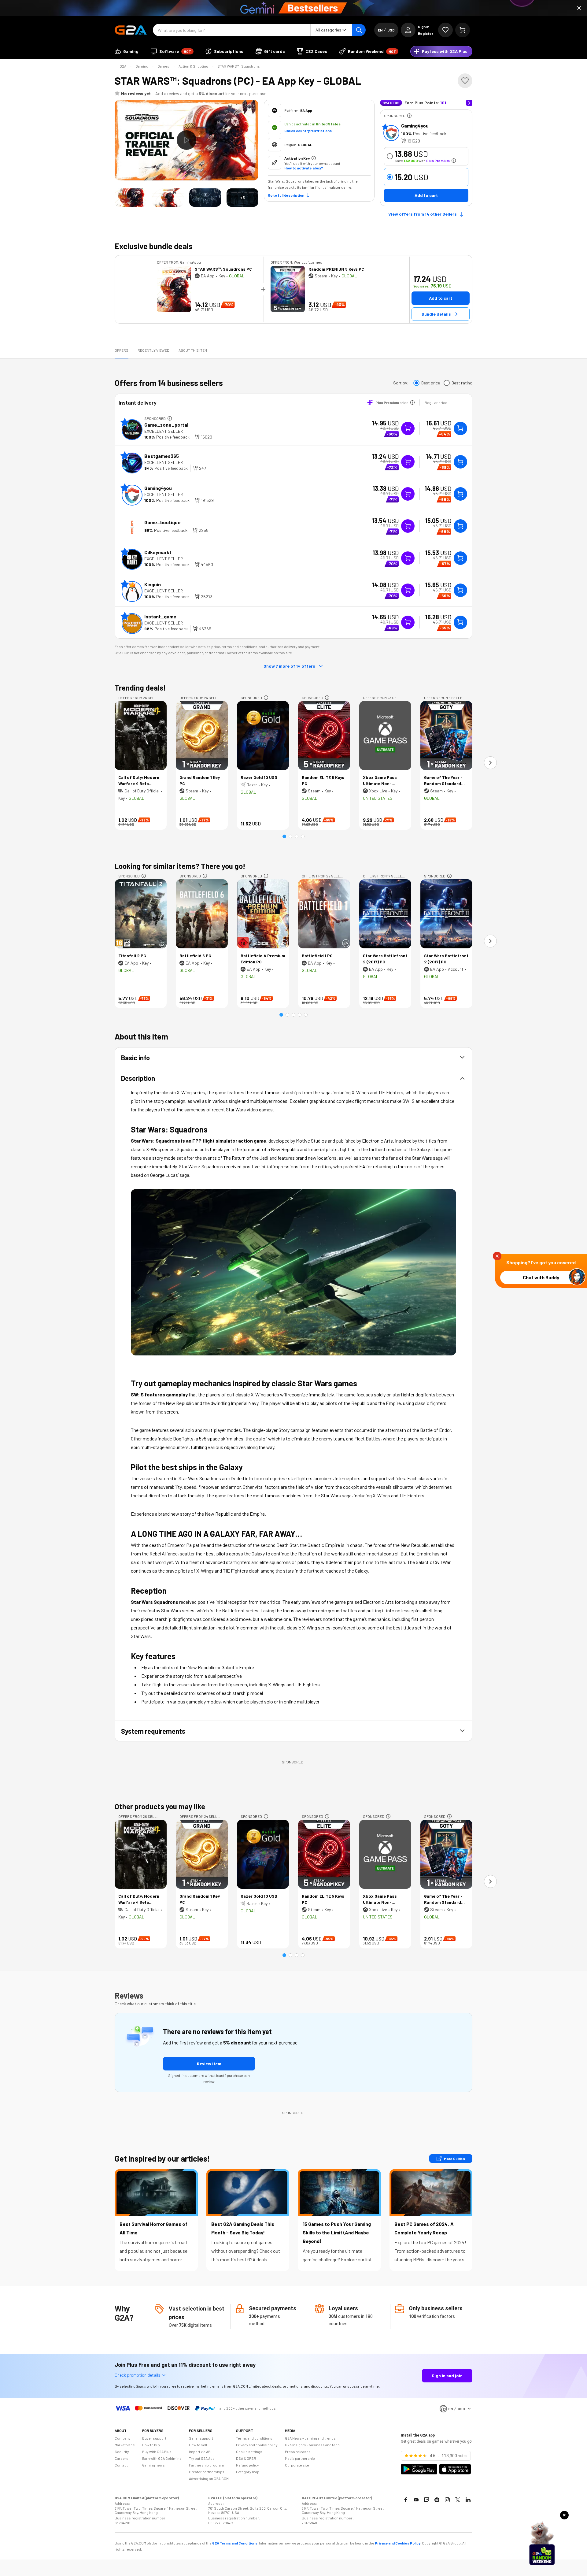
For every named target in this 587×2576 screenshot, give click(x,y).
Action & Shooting (193, 66)
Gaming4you (415, 126)
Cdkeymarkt (158, 552)
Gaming (142, 66)
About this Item (193, 350)
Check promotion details (137, 2375)
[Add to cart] (460, 428)
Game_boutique (162, 522)
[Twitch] (426, 2500)
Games (163, 66)
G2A (123, 66)
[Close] (579, 8)
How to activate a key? (304, 168)
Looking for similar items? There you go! (180, 866)
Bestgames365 (162, 456)
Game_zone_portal (166, 425)
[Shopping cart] (463, 30)
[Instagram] (447, 2500)
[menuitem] (127, 51)
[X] (458, 2500)
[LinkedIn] (468, 2500)
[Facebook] (406, 2500)
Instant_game (160, 616)
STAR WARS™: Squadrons (239, 66)
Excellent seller (164, 431)
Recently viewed (153, 350)
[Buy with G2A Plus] (408, 428)
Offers (122, 350)
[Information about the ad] (409, 116)
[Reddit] (437, 2500)
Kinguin (153, 584)
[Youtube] (416, 2500)
